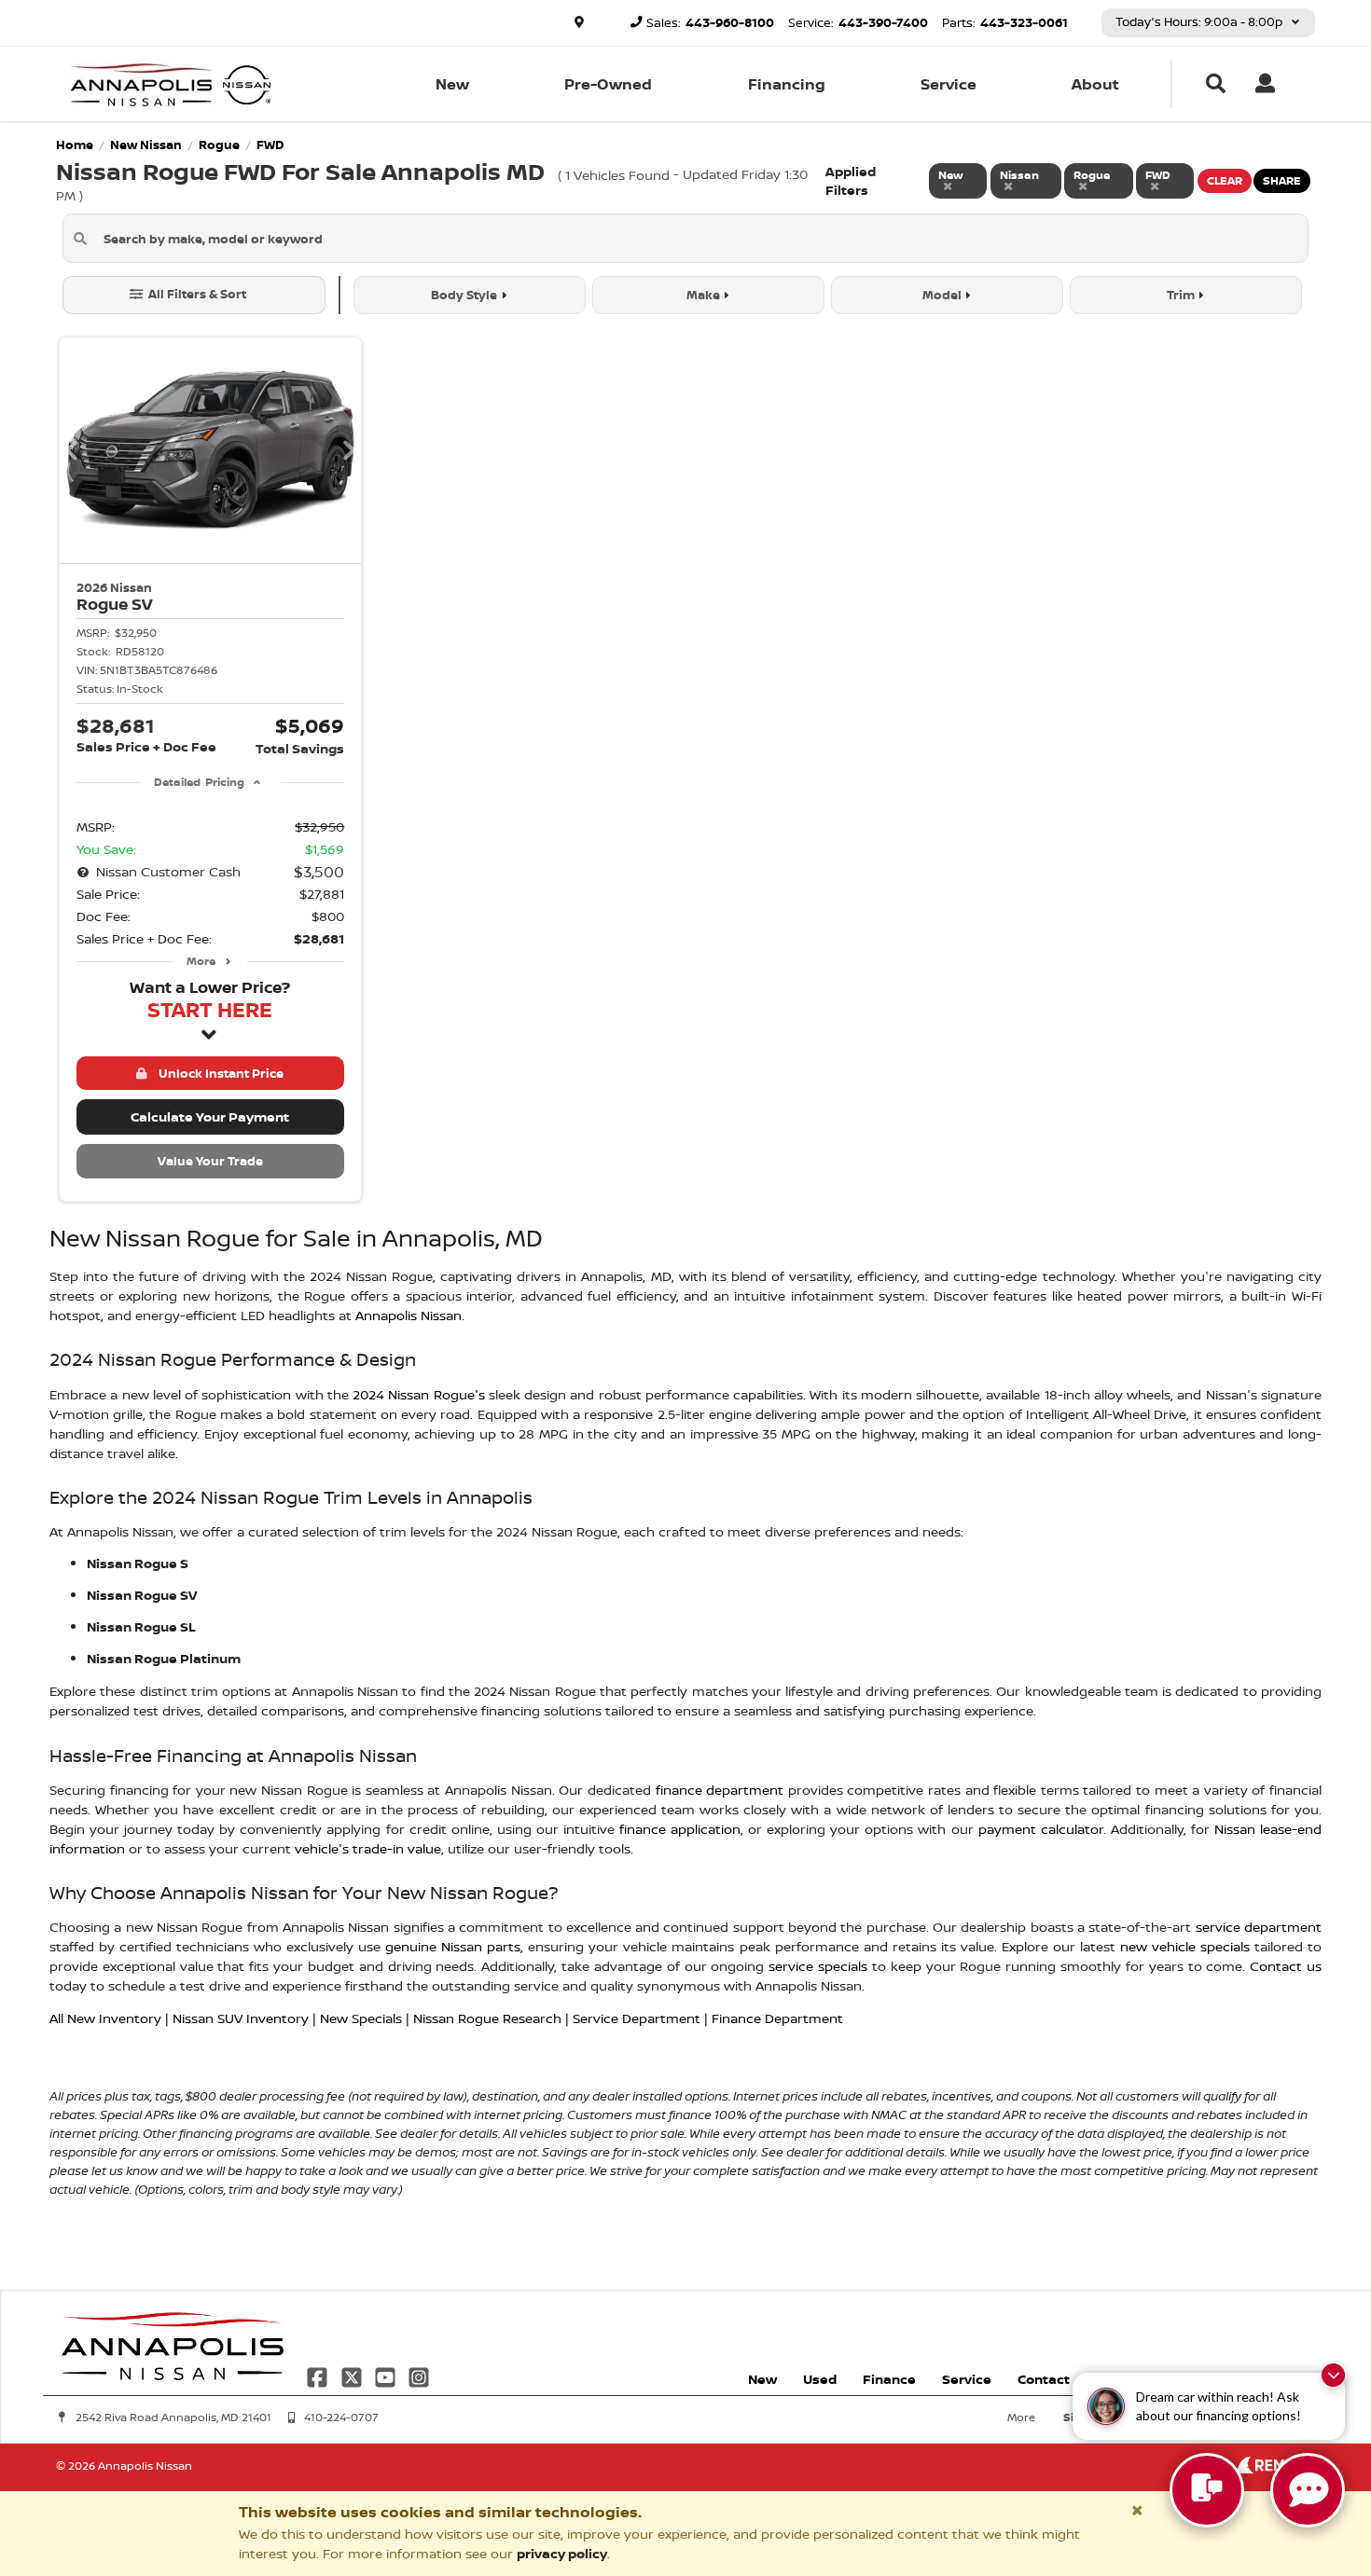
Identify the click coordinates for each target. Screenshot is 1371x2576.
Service (949, 84)
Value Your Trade (210, 1161)
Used (820, 2379)
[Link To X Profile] (353, 2376)
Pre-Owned (608, 84)
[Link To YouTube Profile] (387, 2376)
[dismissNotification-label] (1333, 2375)
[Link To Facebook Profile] (319, 2376)
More (201, 961)
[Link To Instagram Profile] (419, 2376)
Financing (787, 84)
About (1095, 84)
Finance (889, 2379)
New (452, 84)
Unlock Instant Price (218, 1073)
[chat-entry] (1207, 2490)
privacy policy (562, 2553)
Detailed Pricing (199, 782)
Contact (1044, 2379)
